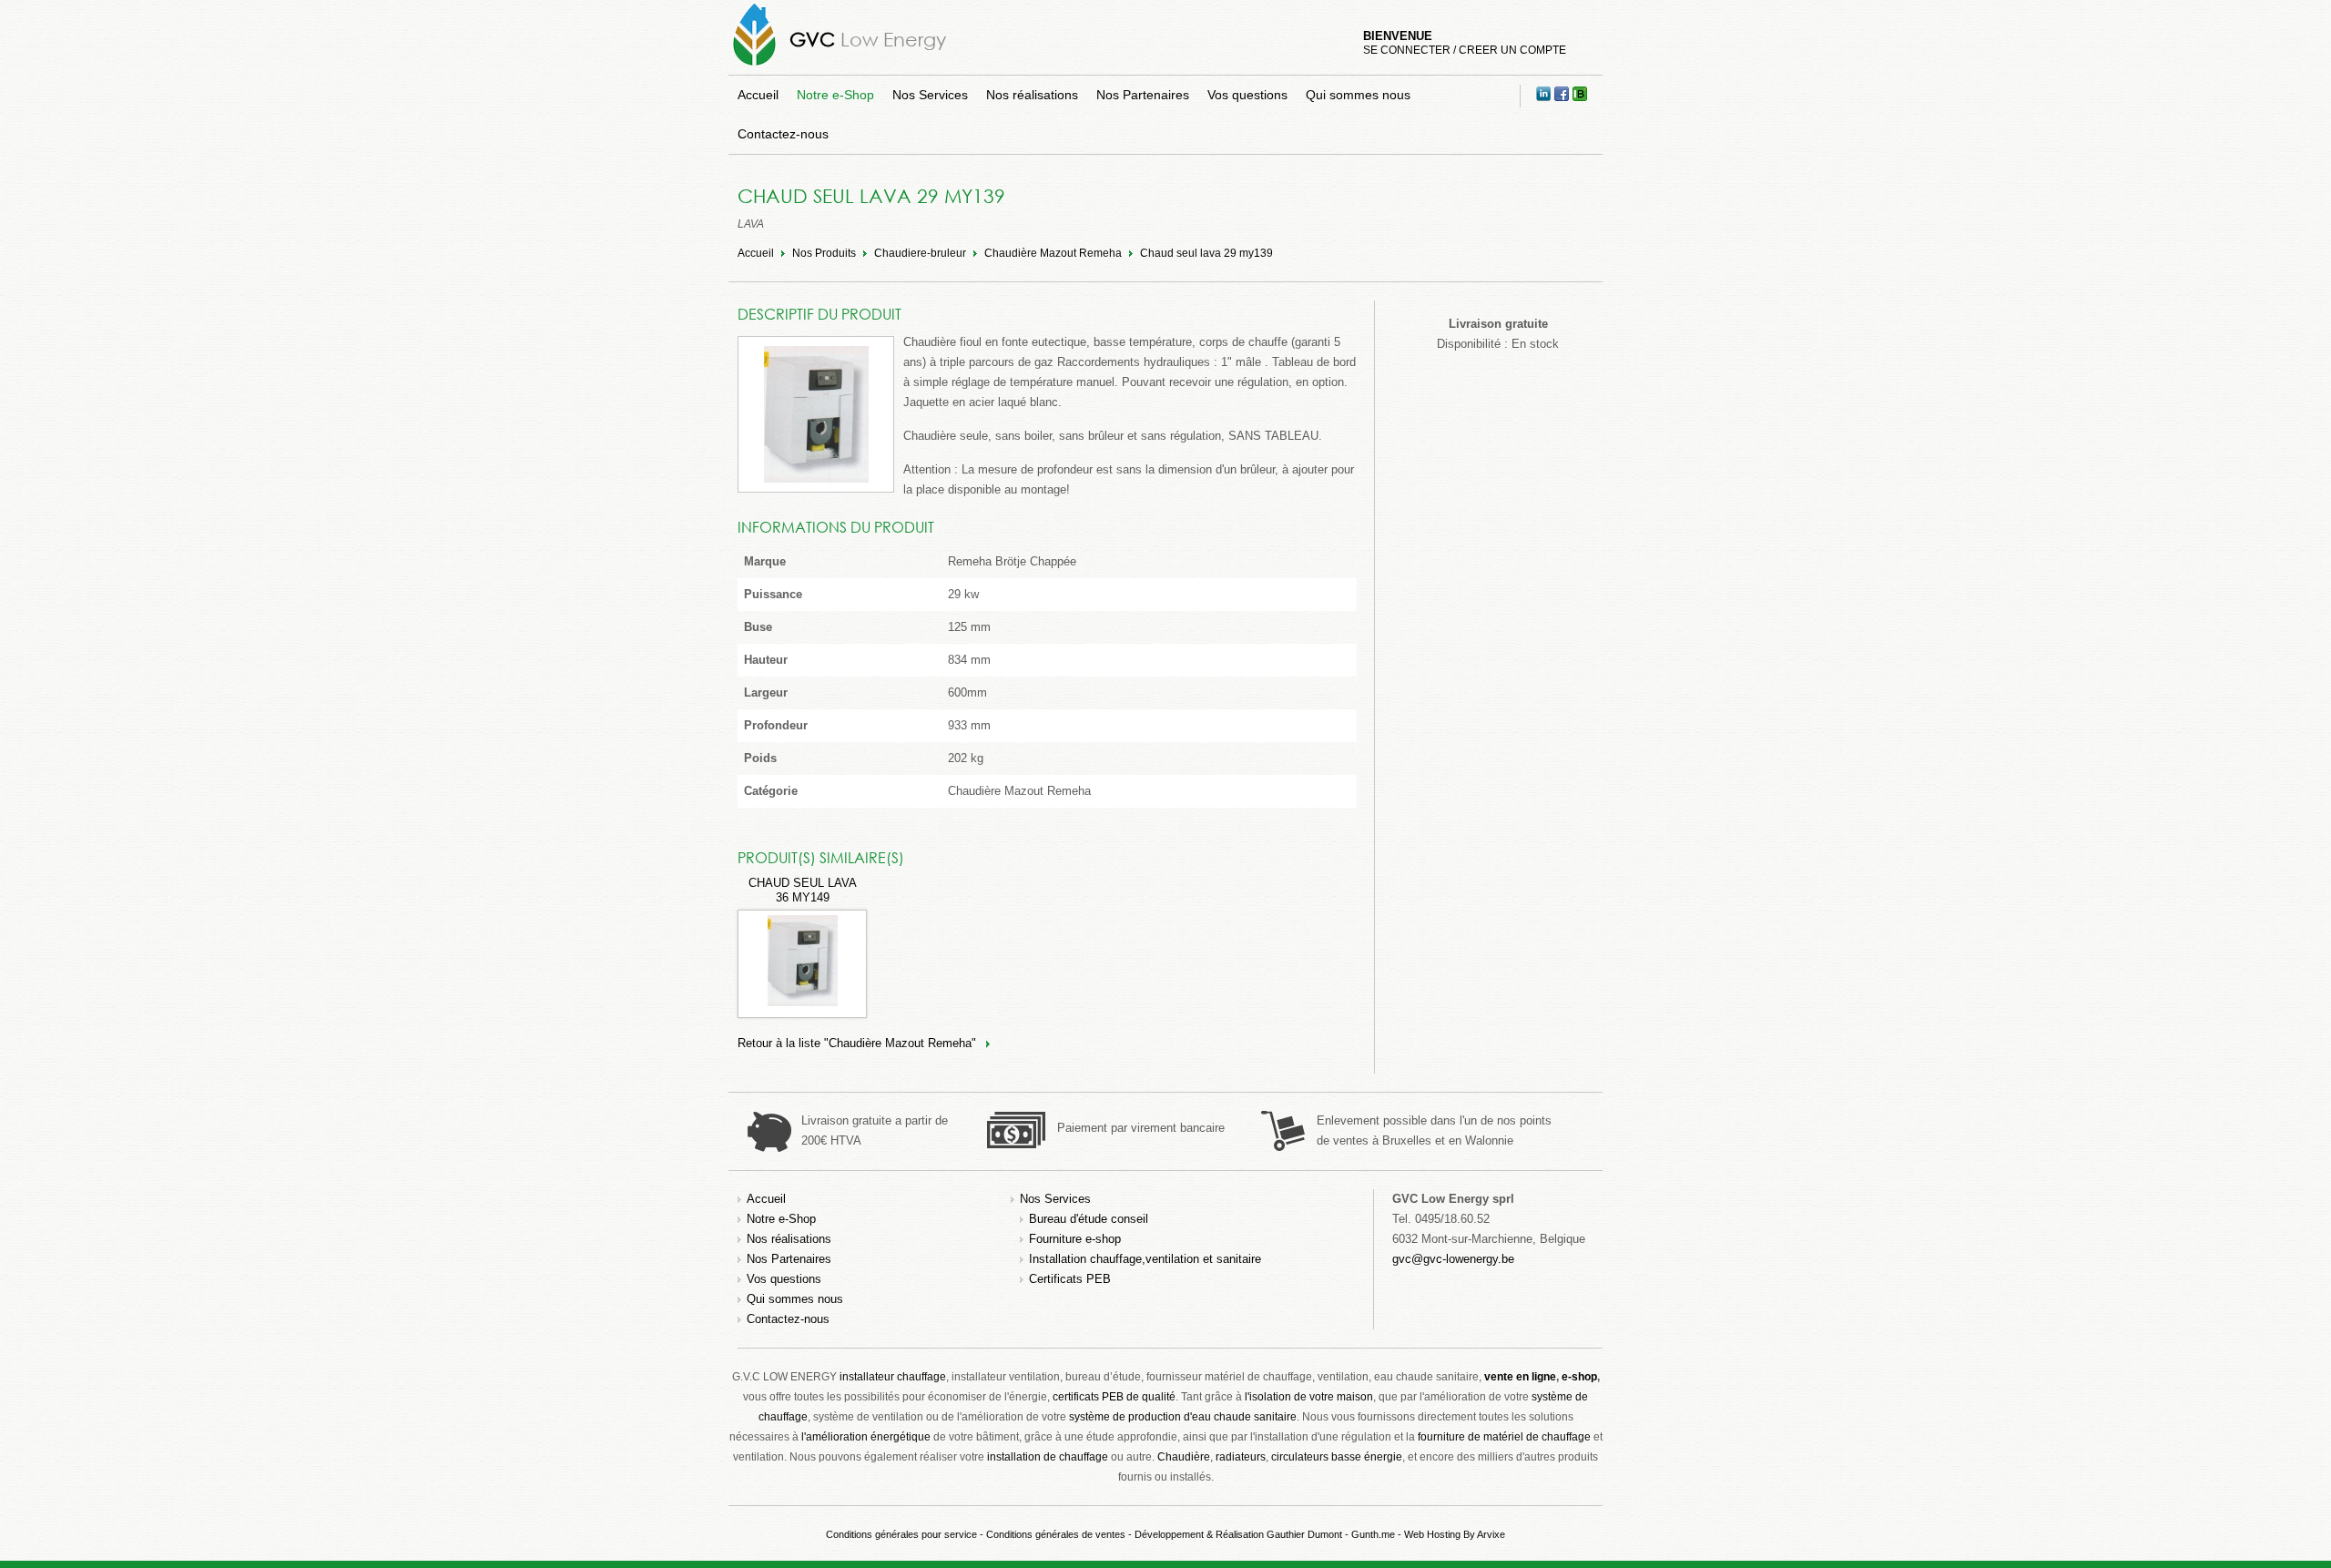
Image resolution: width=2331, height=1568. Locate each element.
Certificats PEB (1070, 1279)
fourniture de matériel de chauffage (1504, 1437)
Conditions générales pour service (901, 1534)
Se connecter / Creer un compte (1465, 50)
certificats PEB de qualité (1114, 1397)
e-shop (1579, 1377)
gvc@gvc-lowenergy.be (1453, 1259)
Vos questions (1247, 95)
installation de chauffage (1048, 1457)
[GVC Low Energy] (754, 65)
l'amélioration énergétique (866, 1437)
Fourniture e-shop (1075, 1239)
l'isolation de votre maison (1309, 1397)
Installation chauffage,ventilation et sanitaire (1145, 1259)
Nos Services (930, 95)
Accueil (758, 95)
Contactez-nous (783, 134)
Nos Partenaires (1143, 95)
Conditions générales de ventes (1056, 1534)
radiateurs (1241, 1457)
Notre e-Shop (835, 95)
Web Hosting (1432, 1534)
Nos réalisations (1032, 95)
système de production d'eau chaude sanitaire (1183, 1417)
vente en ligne (1520, 1377)
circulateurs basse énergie (1337, 1457)
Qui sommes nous (1358, 95)
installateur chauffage (893, 1377)
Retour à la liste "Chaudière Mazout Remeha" (857, 1043)
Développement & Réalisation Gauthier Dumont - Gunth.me (1265, 1534)
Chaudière (1184, 1457)
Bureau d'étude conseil (1089, 1219)
